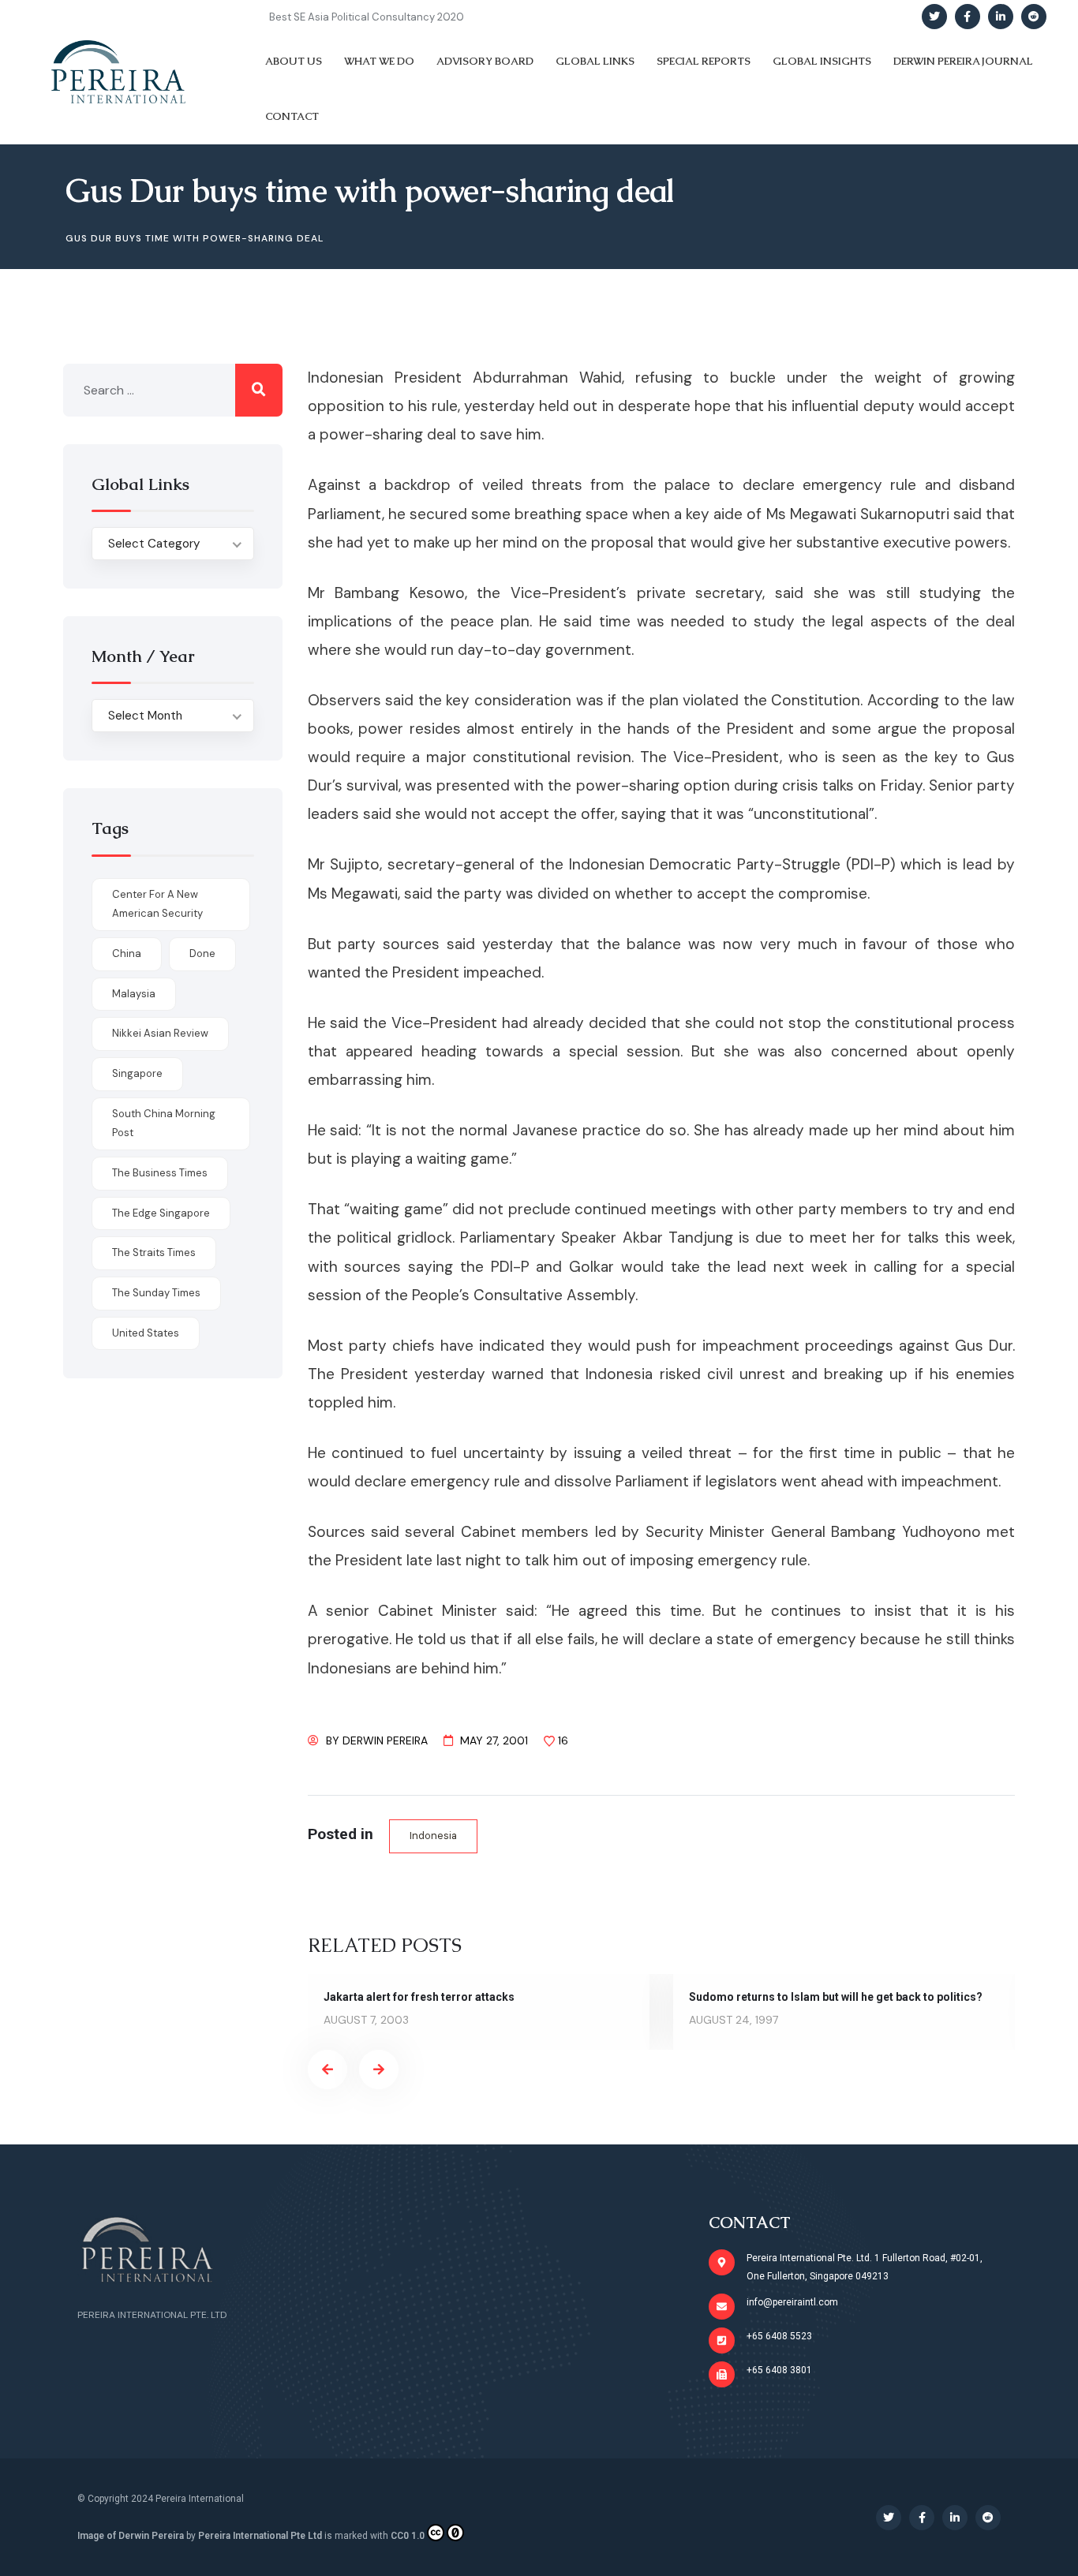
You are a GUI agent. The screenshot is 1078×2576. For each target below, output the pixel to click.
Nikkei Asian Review (160, 1033)
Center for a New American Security (157, 904)
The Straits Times (154, 1252)
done (202, 953)
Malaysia (134, 994)
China (127, 953)
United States (146, 1333)
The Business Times (160, 1173)
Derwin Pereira (385, 1740)
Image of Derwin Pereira (131, 2536)
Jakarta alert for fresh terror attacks (419, 1997)
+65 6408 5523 (779, 2336)
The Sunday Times (156, 1293)
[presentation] (328, 2069)
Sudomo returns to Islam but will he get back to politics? (836, 1997)
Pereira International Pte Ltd (260, 2536)
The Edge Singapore (161, 1213)
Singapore (137, 1073)
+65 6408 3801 (779, 2370)
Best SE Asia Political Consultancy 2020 (367, 17)
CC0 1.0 (408, 2536)
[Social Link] (934, 17)
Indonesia (433, 1836)
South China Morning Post (164, 1123)
